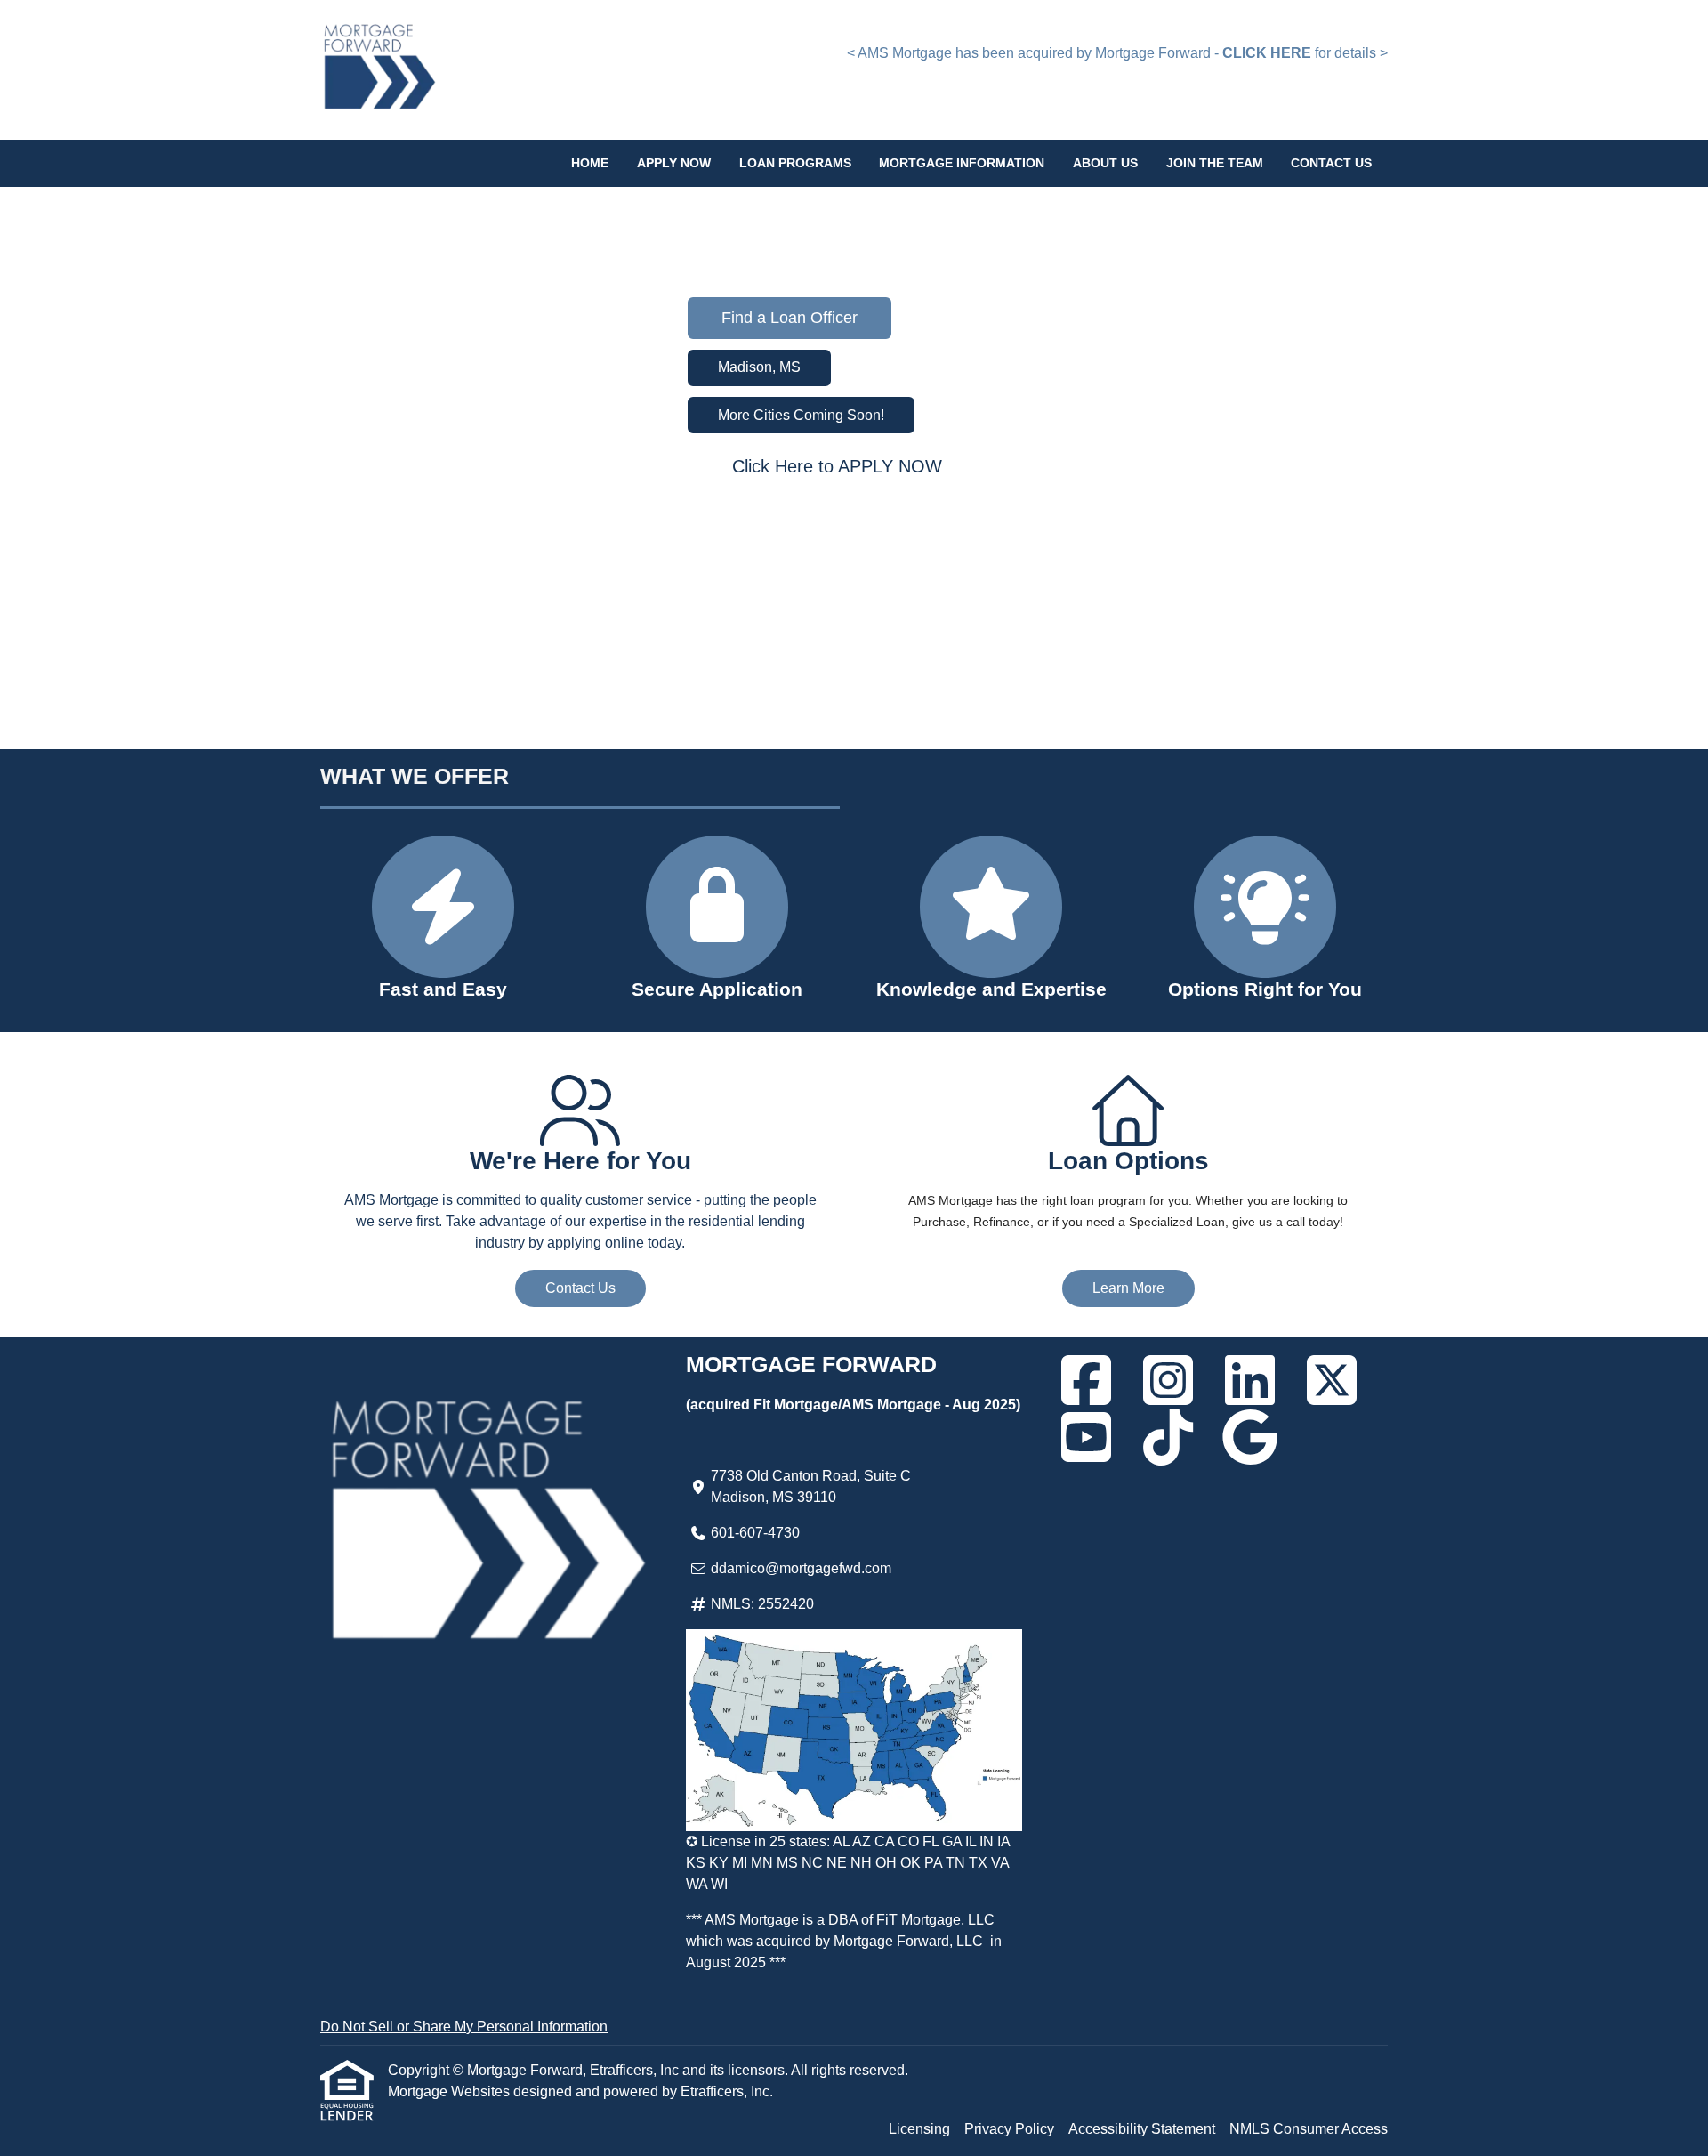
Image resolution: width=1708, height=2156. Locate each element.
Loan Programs (795, 163)
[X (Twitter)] (1332, 1380)
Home (590, 163)
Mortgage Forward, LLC (908, 1941)
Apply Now (674, 163)
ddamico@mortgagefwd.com (801, 1568)
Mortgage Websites (451, 2091)
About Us (1105, 163)
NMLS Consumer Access (1309, 2129)
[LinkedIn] (1250, 1380)
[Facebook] (1086, 1380)
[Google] (1250, 1437)
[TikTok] (1168, 1437)
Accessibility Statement (1142, 2129)
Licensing (919, 2129)
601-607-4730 (755, 1533)
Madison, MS (759, 367)
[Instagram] (1168, 1380)
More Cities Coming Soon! (801, 415)
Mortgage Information (962, 163)
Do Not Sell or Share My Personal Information (464, 2027)
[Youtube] (1086, 1437)
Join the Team (1215, 163)
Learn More (1128, 1288)
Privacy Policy (1009, 2129)
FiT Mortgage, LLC (935, 1920)
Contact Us (1331, 163)
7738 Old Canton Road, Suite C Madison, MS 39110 (811, 1486)
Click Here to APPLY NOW (837, 466)
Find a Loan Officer (790, 318)
